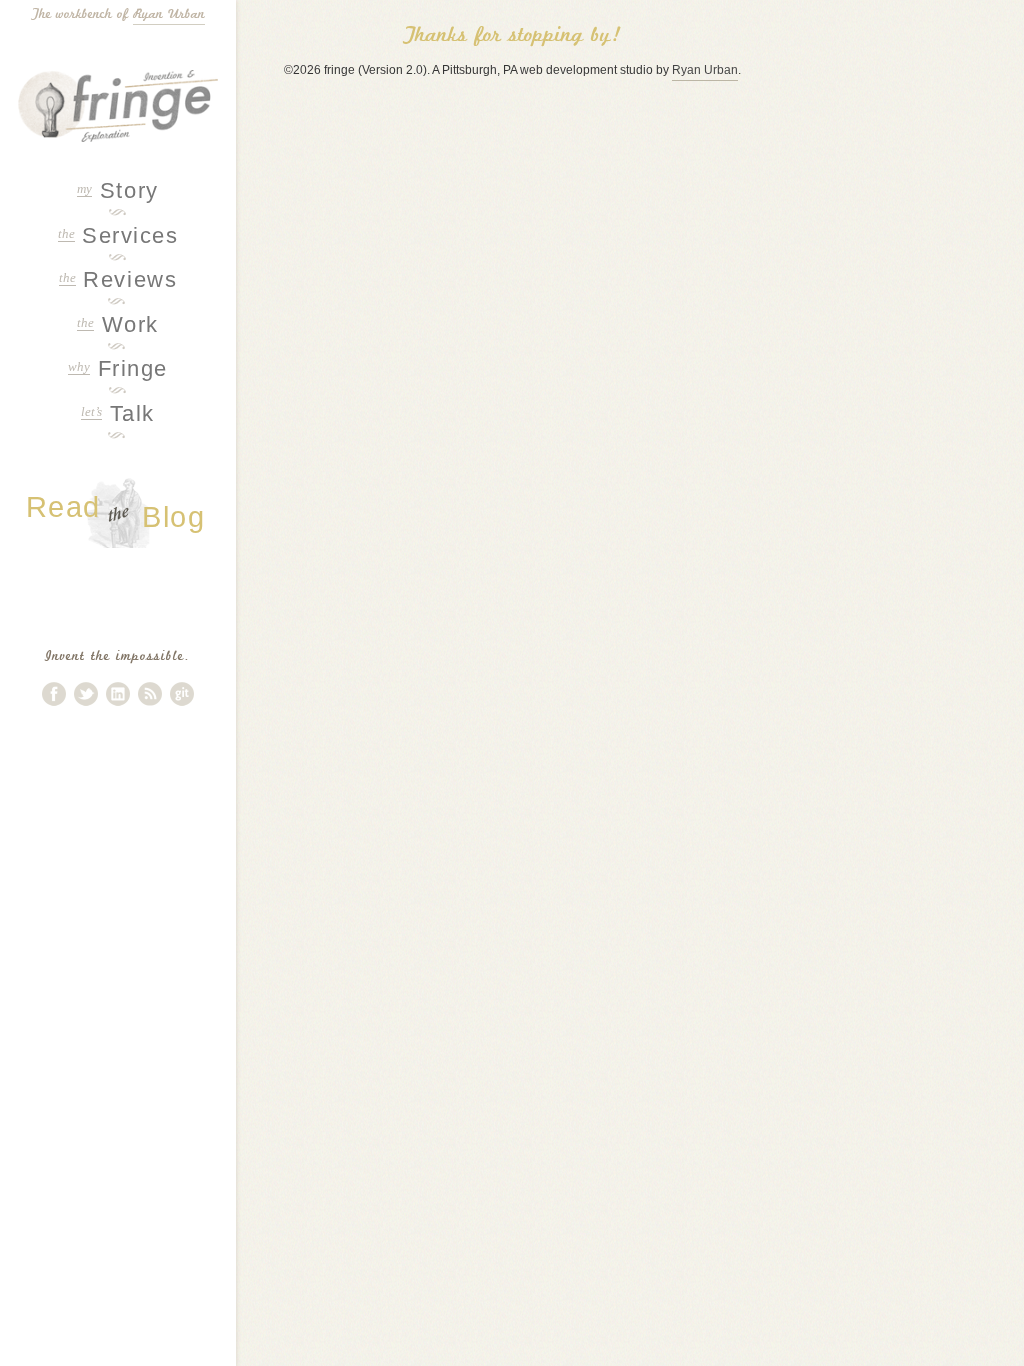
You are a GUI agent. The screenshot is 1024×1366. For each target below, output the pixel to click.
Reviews (118, 279)
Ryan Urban (169, 14)
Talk (118, 413)
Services (118, 235)
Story (117, 190)
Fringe (118, 368)
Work (118, 324)
